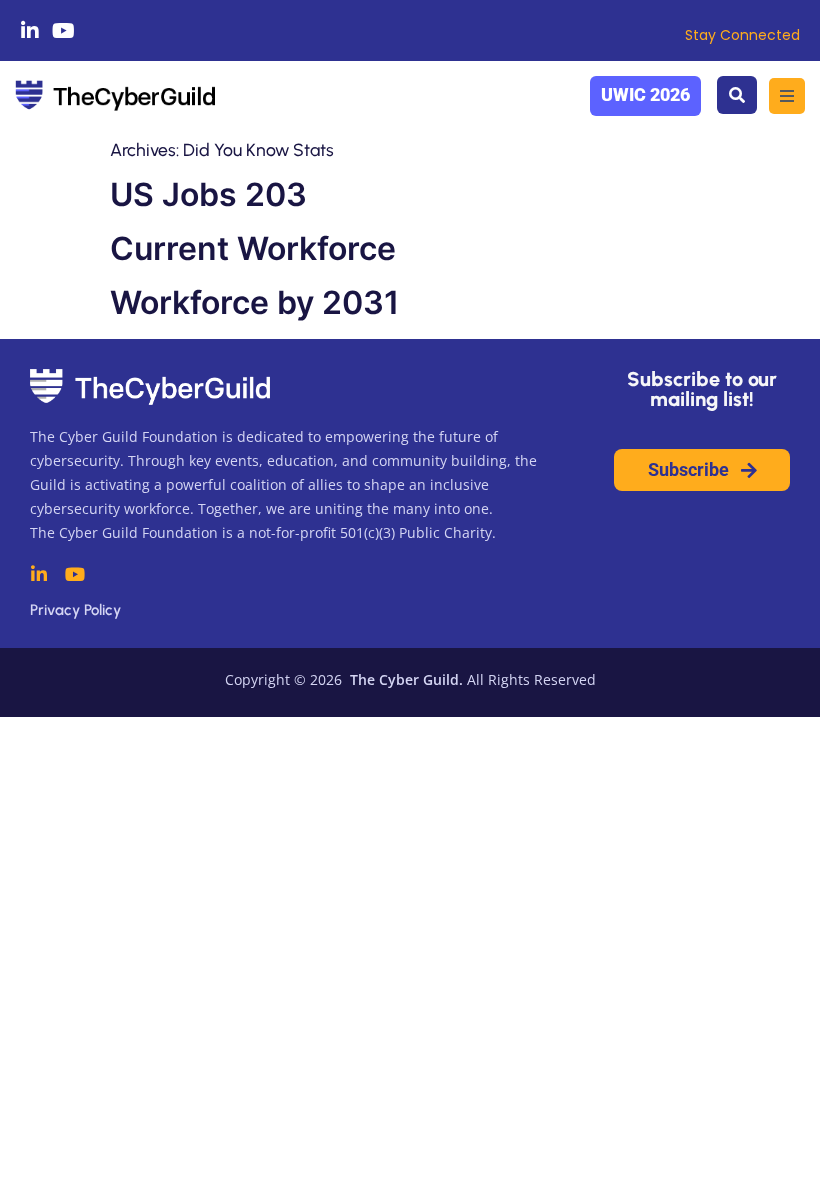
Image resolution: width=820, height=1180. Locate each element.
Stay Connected (742, 35)
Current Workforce (253, 248)
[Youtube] (64, 31)
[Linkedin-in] (30, 31)
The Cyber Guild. (404, 679)
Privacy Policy (75, 610)
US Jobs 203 (208, 194)
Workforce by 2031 (254, 302)
